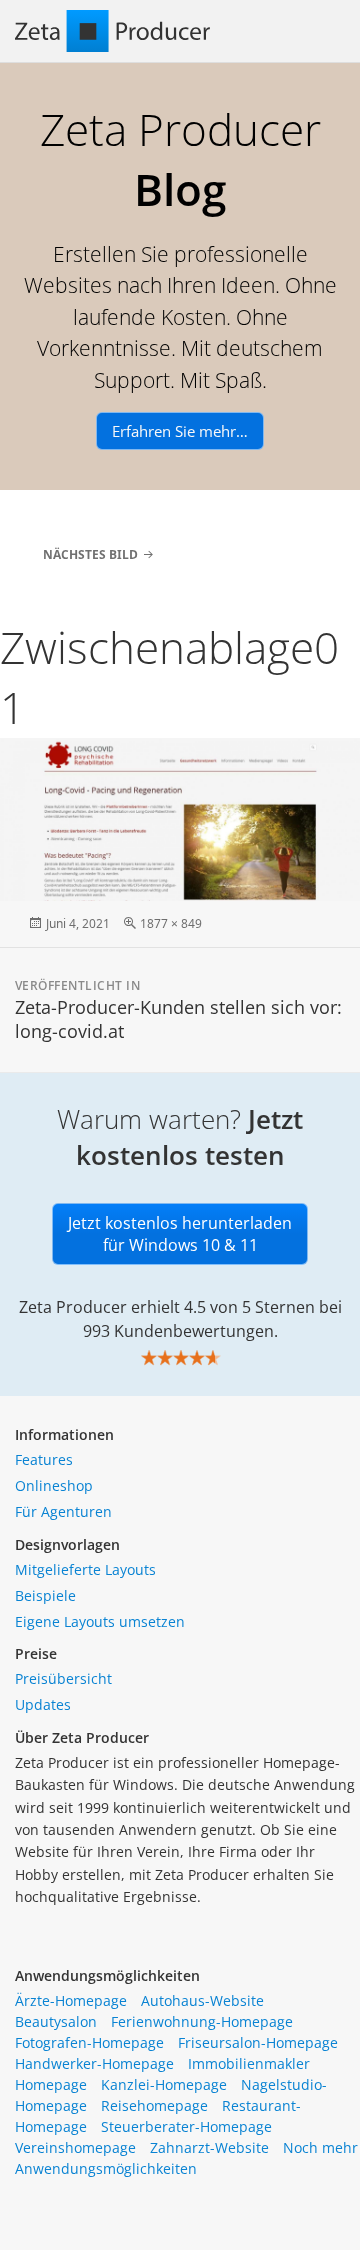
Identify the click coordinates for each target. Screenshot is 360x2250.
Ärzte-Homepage (71, 2000)
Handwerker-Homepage (94, 2063)
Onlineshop (54, 1485)
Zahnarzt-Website (209, 2147)
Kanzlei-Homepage (164, 2084)
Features (44, 1459)
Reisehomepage (154, 2105)
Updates (43, 1704)
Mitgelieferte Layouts (85, 1569)
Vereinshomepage (75, 2147)
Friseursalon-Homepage (258, 2042)
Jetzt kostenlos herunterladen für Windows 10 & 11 (180, 1234)
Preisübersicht (63, 1678)
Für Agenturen (63, 1511)
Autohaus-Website (202, 2000)
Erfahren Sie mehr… (180, 431)
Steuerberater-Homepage (186, 2126)
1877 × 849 (171, 923)
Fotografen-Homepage (89, 2042)
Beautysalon (56, 2021)
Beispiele (45, 1595)
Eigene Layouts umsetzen (100, 1621)
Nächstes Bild (90, 554)
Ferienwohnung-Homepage (202, 2021)
